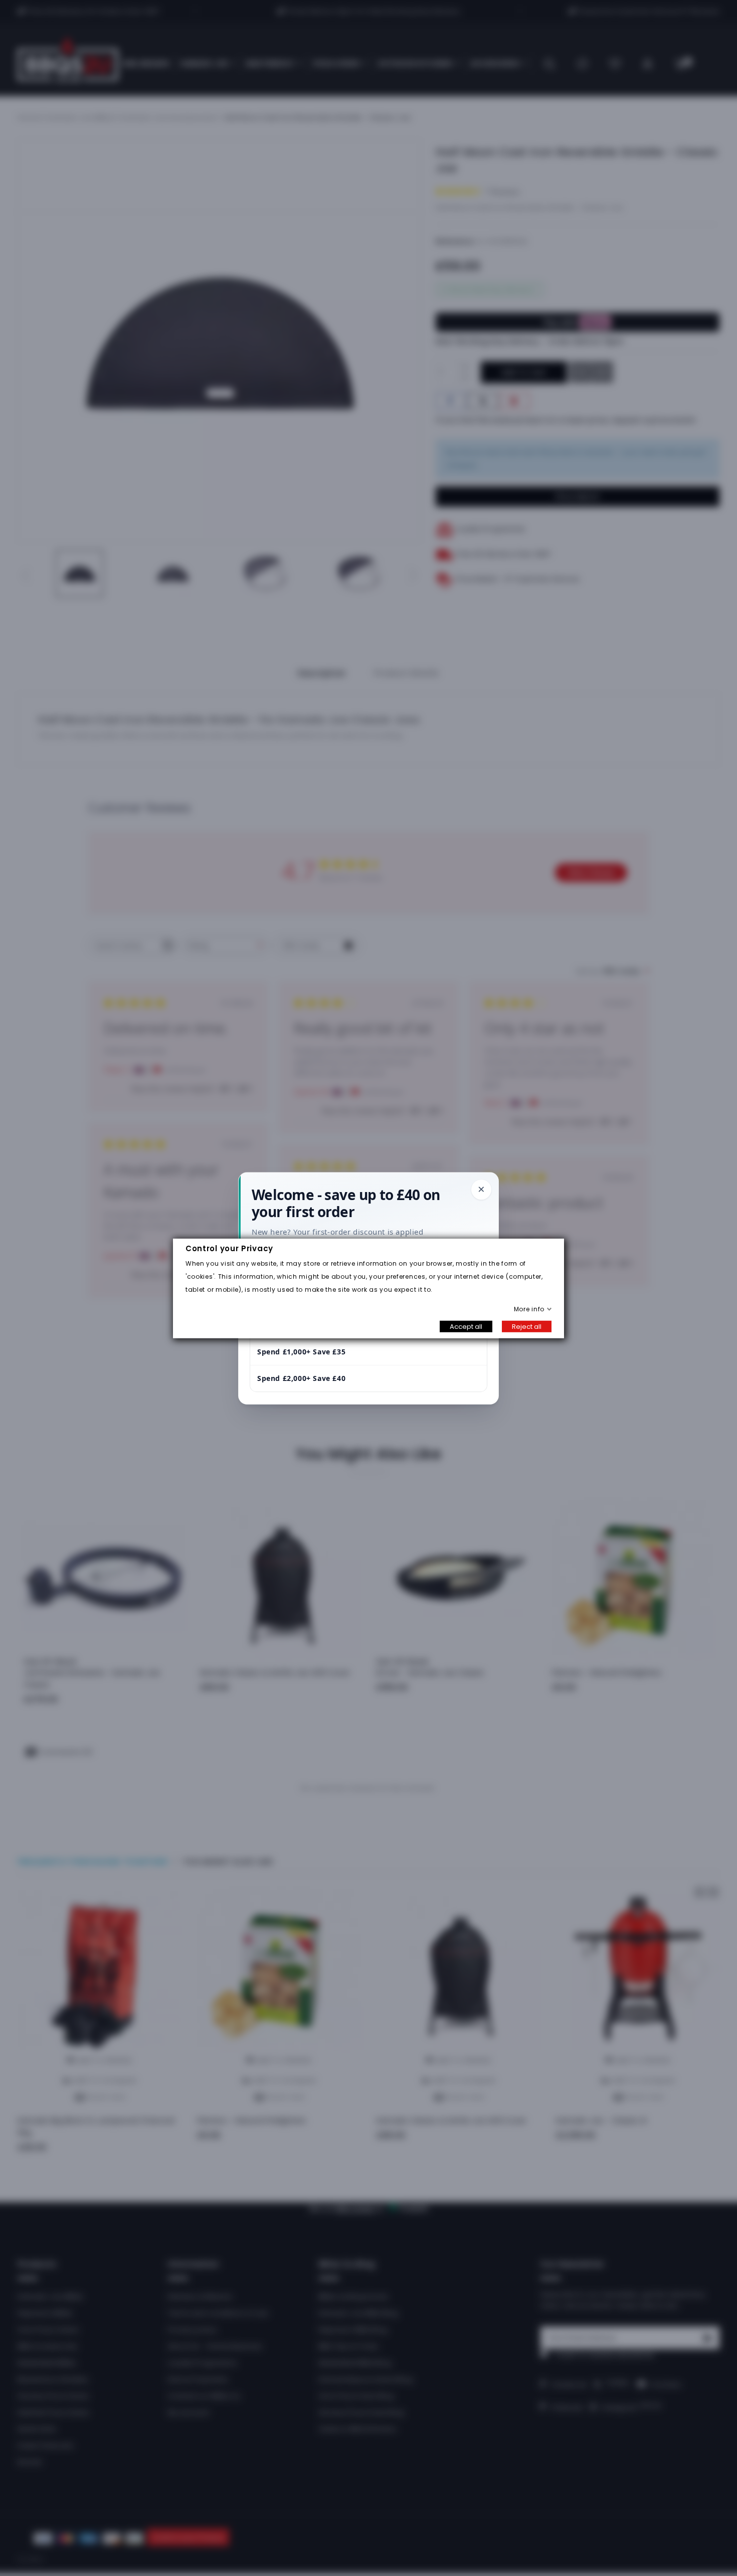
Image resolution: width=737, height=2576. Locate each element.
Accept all (466, 1326)
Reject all (527, 1326)
